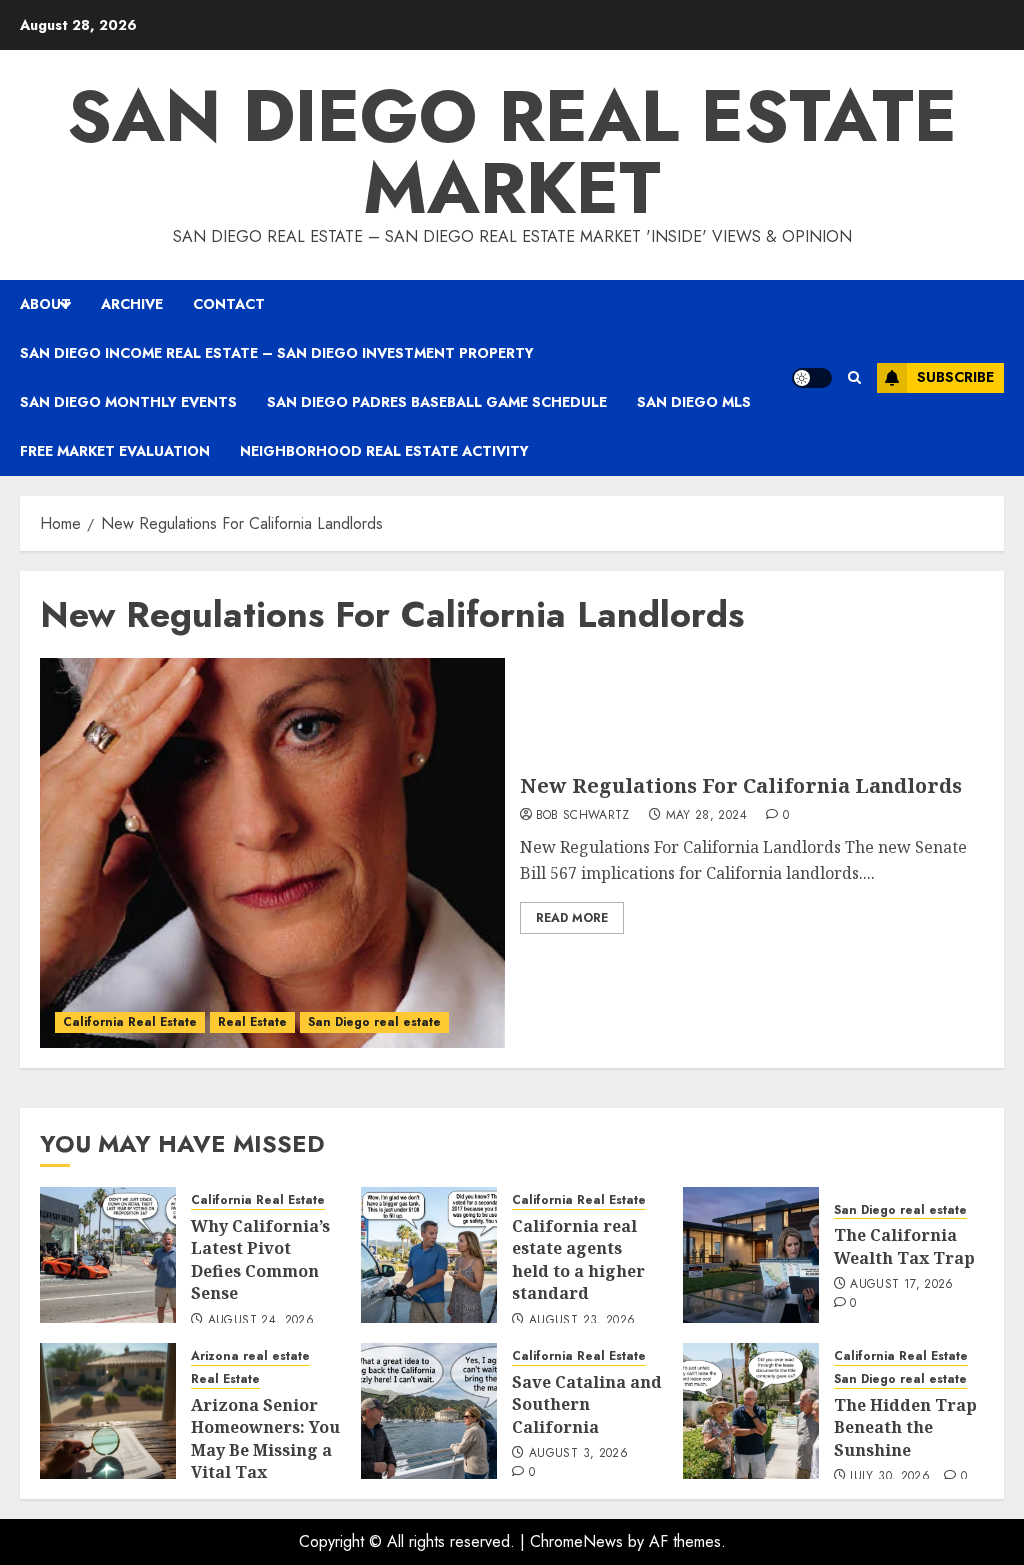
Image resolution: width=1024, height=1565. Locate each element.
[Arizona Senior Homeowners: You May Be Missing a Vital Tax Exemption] (108, 1411)
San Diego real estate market (512, 152)
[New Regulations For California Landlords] (272, 853)
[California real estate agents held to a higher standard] (429, 1255)
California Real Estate (130, 1022)
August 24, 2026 (261, 1321)
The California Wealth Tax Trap (904, 1246)
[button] (854, 377)
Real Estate (252, 1022)
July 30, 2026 (890, 1477)
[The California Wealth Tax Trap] (751, 1255)
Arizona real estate (250, 1356)
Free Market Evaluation (115, 451)
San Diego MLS (694, 402)
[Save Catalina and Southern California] (429, 1411)
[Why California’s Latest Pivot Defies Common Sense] (108, 1255)
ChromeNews (576, 1541)
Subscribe (955, 377)
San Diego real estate (374, 1022)
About (45, 304)
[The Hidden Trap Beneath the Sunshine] (751, 1411)
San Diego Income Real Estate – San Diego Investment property (277, 353)
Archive (132, 304)
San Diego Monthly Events (128, 402)
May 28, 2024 (706, 816)
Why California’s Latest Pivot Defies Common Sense (260, 1259)
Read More (572, 918)
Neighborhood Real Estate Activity (384, 451)
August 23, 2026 (582, 1321)
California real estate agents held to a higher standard (578, 1259)
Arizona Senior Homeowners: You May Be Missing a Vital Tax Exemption (265, 1450)
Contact (229, 304)
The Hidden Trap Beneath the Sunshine (905, 1427)
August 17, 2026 (901, 1285)
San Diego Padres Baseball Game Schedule (437, 402)
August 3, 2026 (578, 1454)
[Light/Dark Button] (812, 378)
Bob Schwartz (583, 816)
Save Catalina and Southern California (587, 1404)
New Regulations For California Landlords (741, 785)
